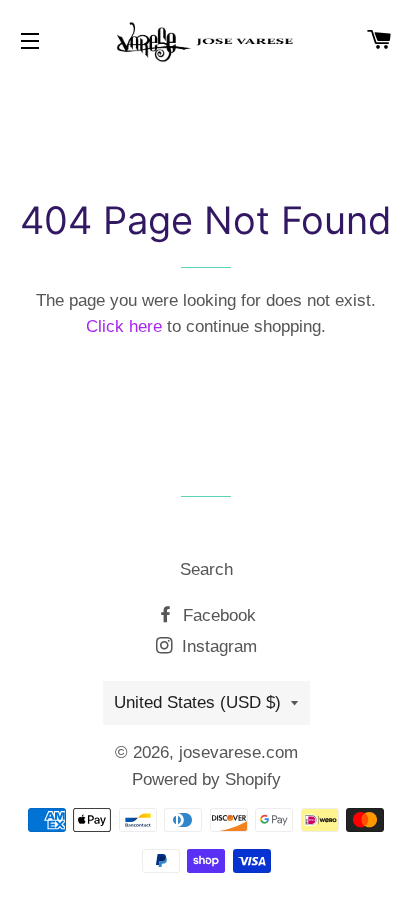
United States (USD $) (197, 702)
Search (206, 569)
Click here (124, 326)
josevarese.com (238, 752)
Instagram (217, 646)
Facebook (217, 615)
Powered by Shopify (206, 779)
